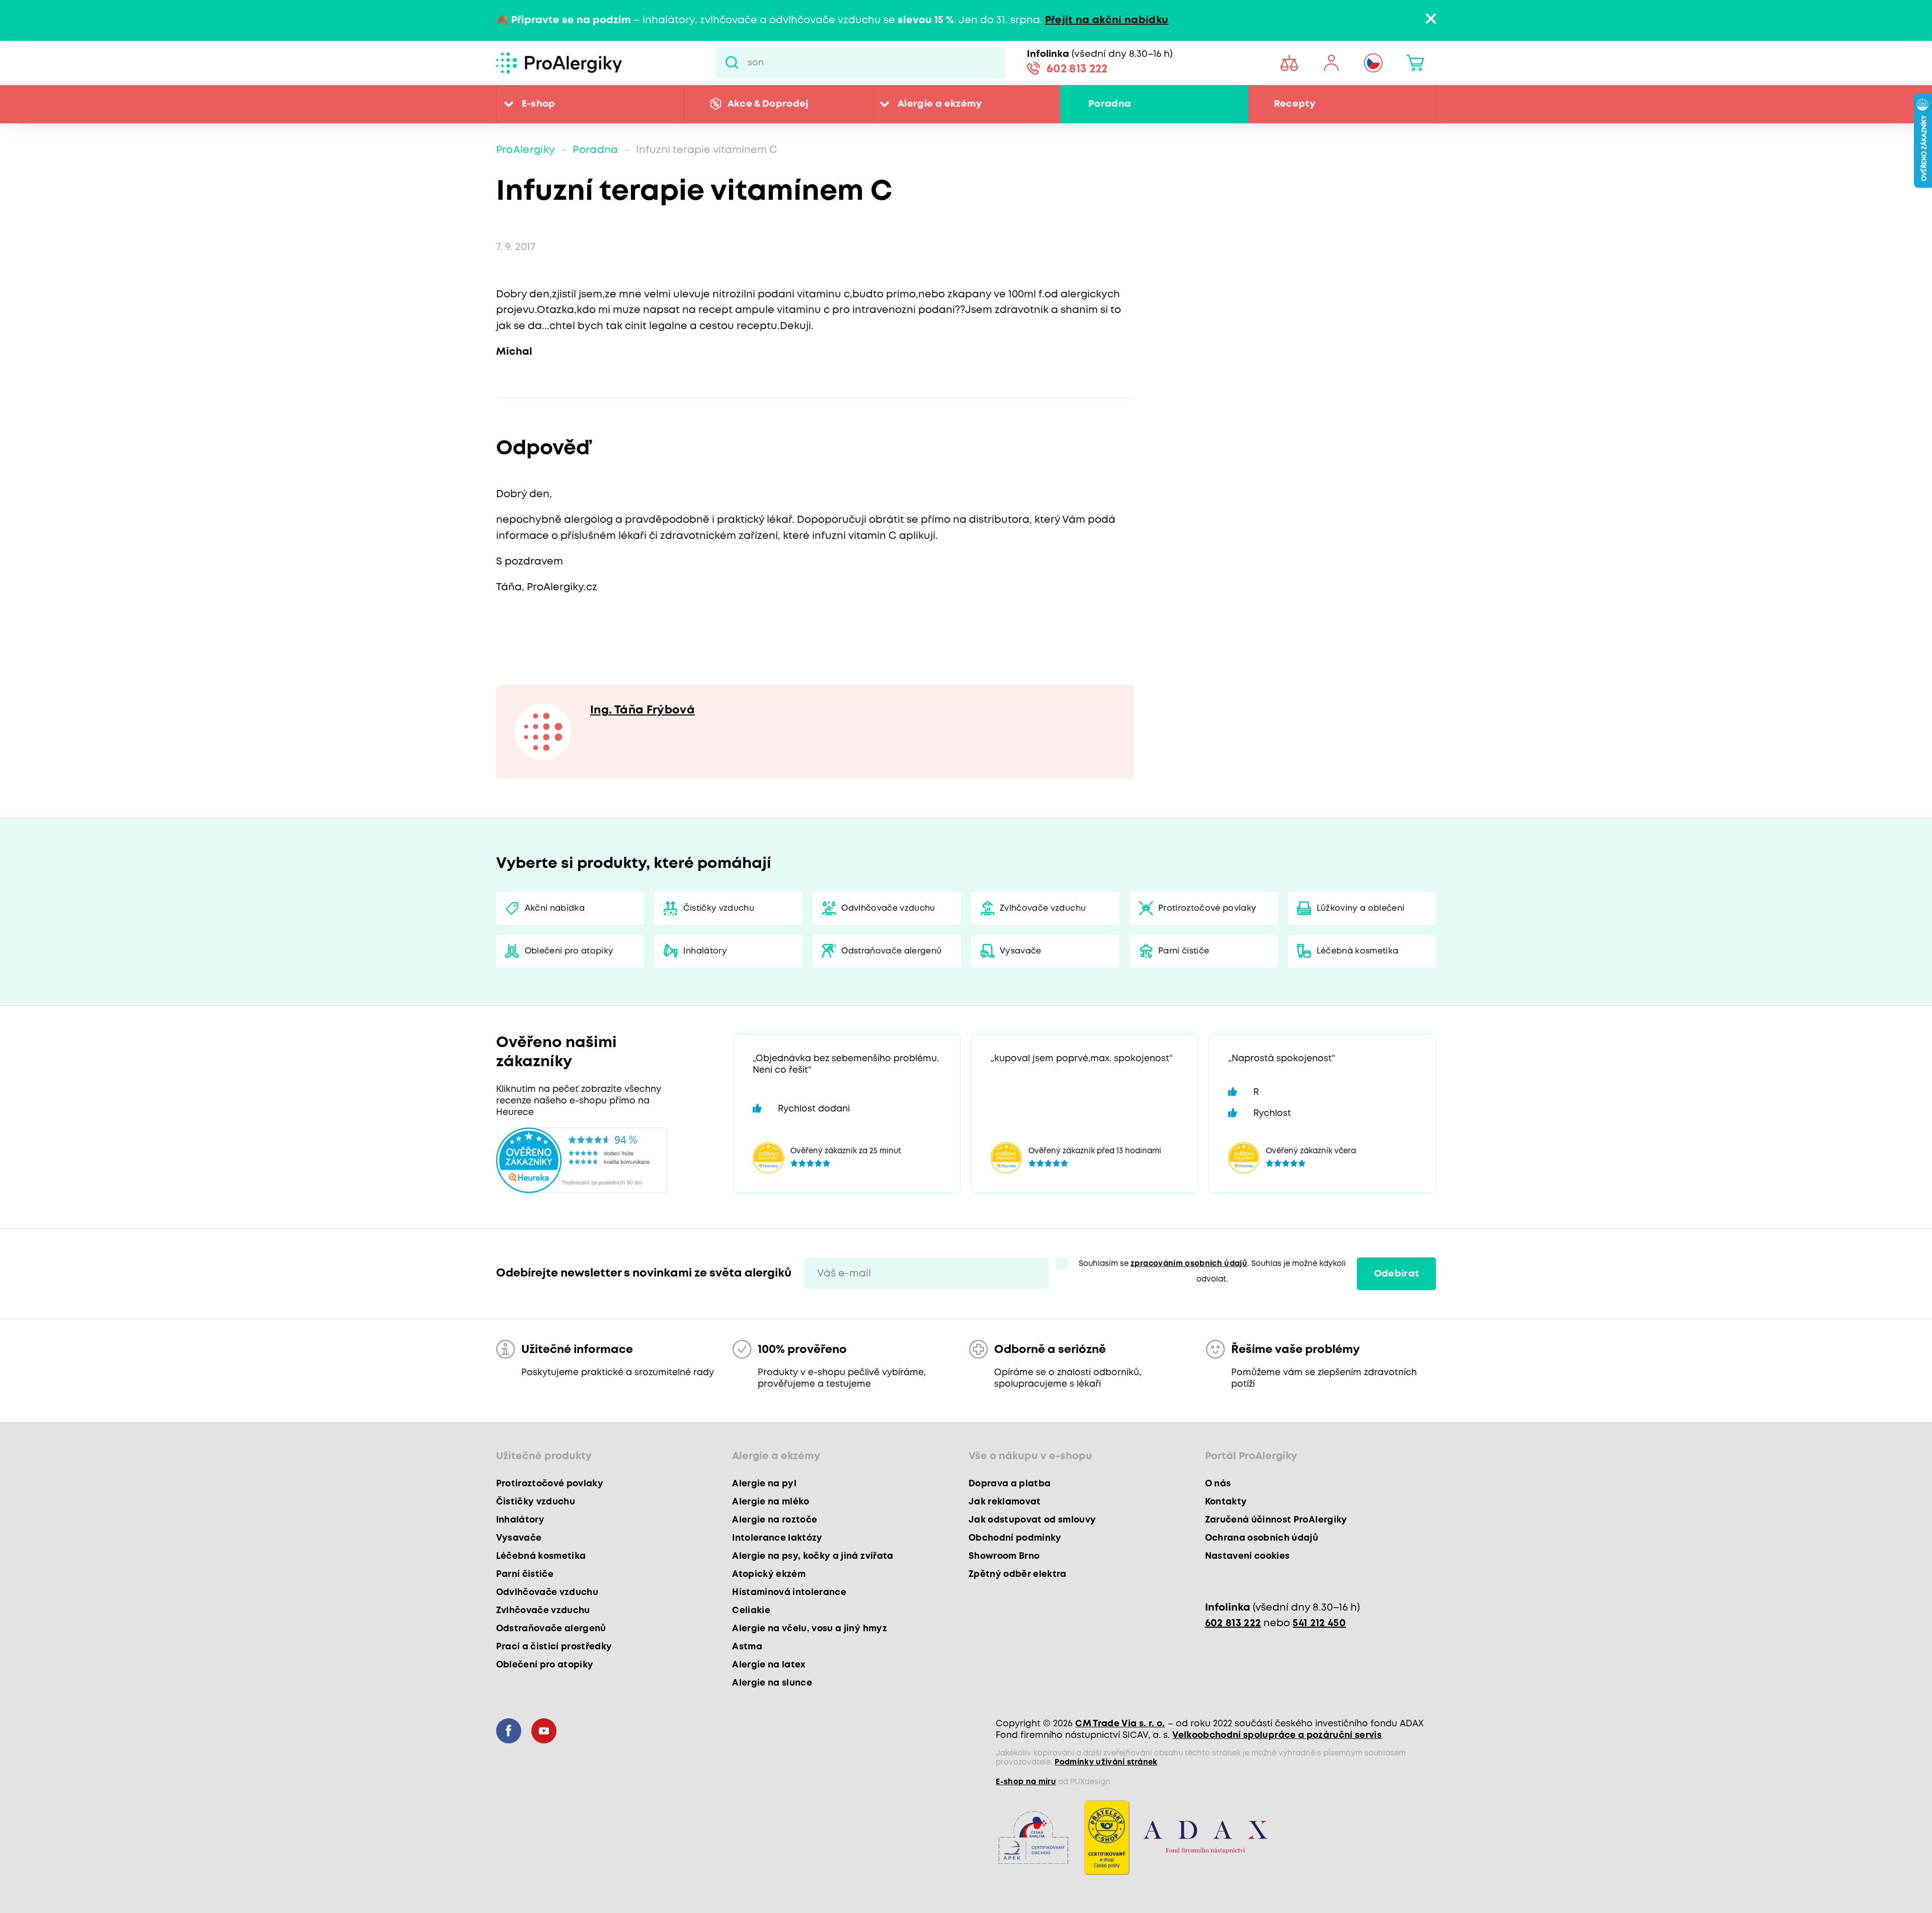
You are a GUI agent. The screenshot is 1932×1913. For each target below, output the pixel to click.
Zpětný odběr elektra (1018, 1574)
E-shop (539, 104)
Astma (747, 1647)
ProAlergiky (526, 150)
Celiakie (751, 1611)
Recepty (1295, 104)
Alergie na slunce (772, 1683)
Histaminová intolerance (789, 1592)
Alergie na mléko (771, 1502)
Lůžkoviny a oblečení (1361, 908)
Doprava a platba (1010, 1484)
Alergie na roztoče (775, 1520)
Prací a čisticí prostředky (554, 1647)
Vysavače (1021, 951)
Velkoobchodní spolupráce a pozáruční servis (1277, 1735)
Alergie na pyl (764, 1484)
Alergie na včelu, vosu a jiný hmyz (810, 1629)
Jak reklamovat (1005, 1502)
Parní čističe (1184, 951)
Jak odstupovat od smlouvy (1032, 1520)
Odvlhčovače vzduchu (888, 908)
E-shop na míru (1026, 1782)
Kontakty (1226, 1502)
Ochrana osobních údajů (1262, 1538)
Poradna (1110, 104)
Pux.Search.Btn (732, 63)
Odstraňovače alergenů (891, 951)
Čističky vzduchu (719, 908)
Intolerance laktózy (777, 1538)
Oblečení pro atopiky (569, 951)
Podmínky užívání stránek (1106, 1763)
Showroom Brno (1004, 1556)
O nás (1218, 1484)
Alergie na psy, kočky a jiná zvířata (813, 1556)
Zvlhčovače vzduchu (1043, 908)
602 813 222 (1077, 69)
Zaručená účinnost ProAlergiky (1276, 1520)
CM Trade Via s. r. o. (1120, 1724)
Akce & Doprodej (768, 104)
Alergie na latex (769, 1665)
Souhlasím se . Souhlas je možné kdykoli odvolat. (1212, 1272)
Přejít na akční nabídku (1107, 20)
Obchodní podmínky (1015, 1538)
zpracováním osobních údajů (1189, 1264)
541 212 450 (1319, 1623)
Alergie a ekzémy (940, 104)
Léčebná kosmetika (1358, 951)
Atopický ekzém (769, 1574)
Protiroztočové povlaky (1207, 908)
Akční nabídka (555, 908)
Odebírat (1397, 1274)
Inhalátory (705, 951)
